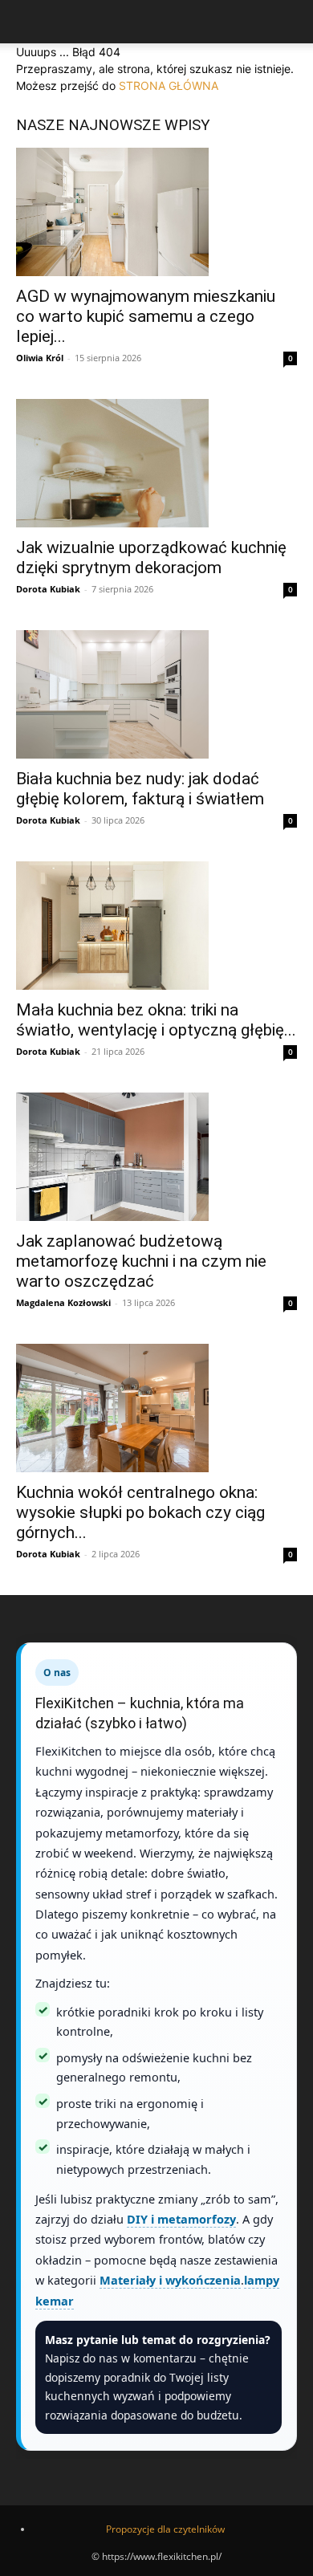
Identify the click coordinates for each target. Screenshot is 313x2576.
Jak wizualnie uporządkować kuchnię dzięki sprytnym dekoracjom (151, 558)
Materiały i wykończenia (170, 2280)
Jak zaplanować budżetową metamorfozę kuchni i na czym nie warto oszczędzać (141, 1261)
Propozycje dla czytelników (165, 2529)
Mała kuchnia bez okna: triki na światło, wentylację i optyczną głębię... (156, 1020)
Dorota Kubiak (48, 589)
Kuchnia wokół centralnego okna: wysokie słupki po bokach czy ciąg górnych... (140, 1512)
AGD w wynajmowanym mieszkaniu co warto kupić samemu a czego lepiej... (146, 316)
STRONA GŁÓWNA (169, 85)
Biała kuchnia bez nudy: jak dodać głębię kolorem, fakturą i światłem (140, 789)
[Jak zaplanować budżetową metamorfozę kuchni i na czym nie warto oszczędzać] (156, 1157)
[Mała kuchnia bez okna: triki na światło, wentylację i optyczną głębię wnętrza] (156, 926)
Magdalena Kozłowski (63, 1302)
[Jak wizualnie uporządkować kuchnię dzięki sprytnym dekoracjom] (156, 463)
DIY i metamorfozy (181, 2219)
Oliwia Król (40, 358)
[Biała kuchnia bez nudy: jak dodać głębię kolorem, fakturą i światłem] (156, 694)
